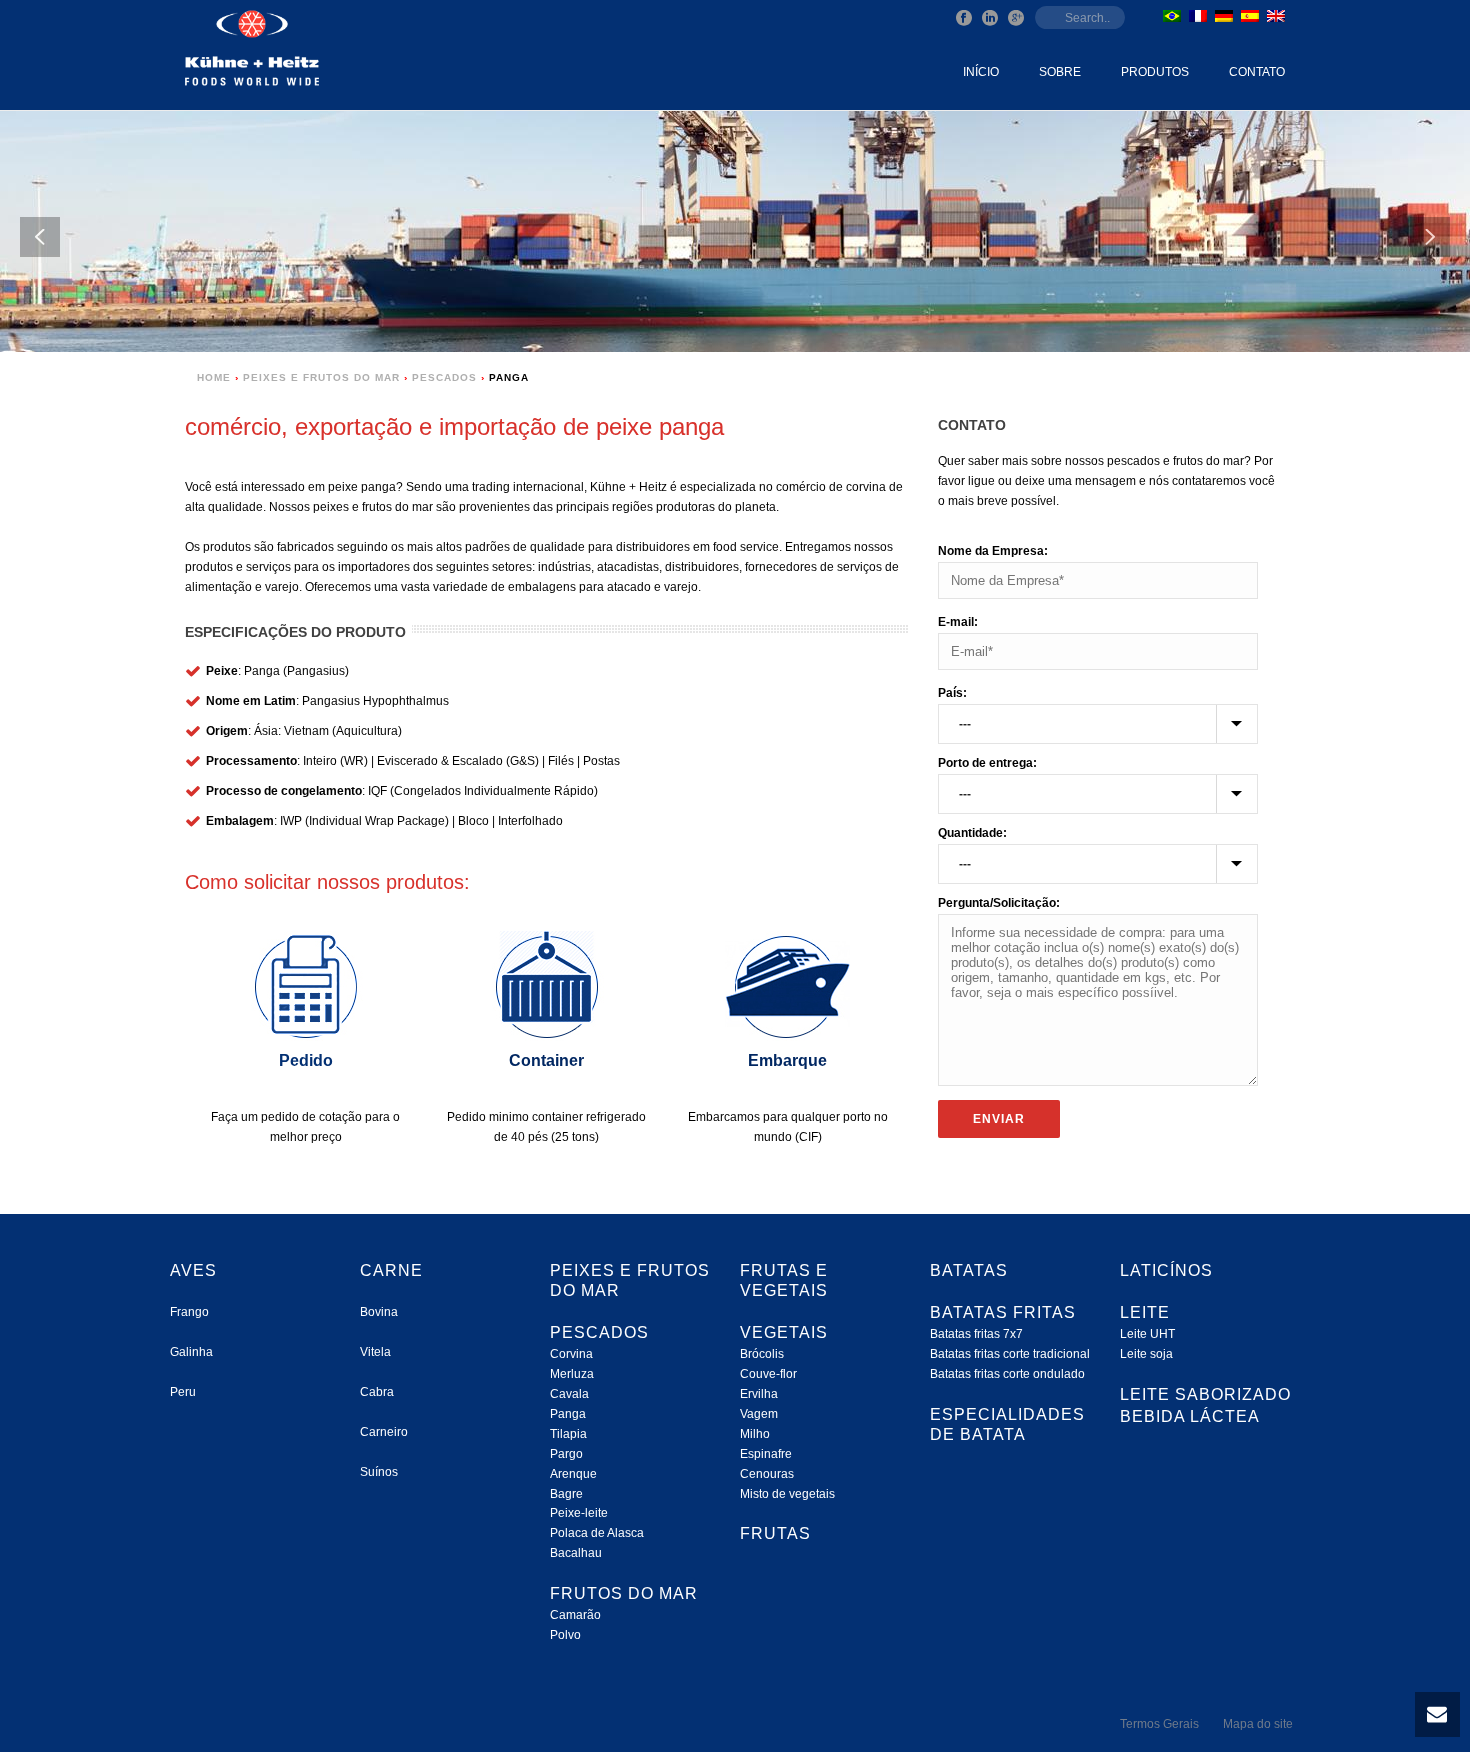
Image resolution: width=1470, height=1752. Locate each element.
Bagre (566, 1494)
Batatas (969, 1270)
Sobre (1060, 72)
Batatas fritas (1003, 1312)
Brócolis (762, 1354)
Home (214, 377)
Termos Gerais (1159, 1724)
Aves (193, 1270)
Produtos (1155, 72)
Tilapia (568, 1434)
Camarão (575, 1615)
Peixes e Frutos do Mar (321, 377)
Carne (391, 1270)
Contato (1257, 72)
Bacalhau (576, 1553)
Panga (568, 1414)
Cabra (377, 1392)
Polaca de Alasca (597, 1533)
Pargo (566, 1454)
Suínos (379, 1472)
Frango (189, 1312)
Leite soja (1146, 1354)
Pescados (444, 377)
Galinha (191, 1352)
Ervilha (759, 1394)
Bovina (379, 1312)
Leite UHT (1147, 1334)
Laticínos (1166, 1270)
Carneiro (384, 1432)
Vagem (759, 1414)
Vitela (375, 1352)
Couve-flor (768, 1374)
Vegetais (784, 1332)
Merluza (572, 1374)
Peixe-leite (579, 1513)
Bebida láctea (1190, 1416)
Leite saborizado (1205, 1394)
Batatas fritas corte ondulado (1007, 1374)
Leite (1145, 1312)
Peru (183, 1392)
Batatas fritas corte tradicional (1010, 1354)
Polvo (565, 1635)
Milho (755, 1434)
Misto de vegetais (787, 1494)
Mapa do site (1258, 1724)
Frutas (775, 1533)
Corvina (571, 1354)
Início (981, 72)
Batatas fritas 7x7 (976, 1334)
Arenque (573, 1474)
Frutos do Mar (624, 1593)
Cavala (569, 1394)
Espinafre (766, 1454)
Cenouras (767, 1474)
